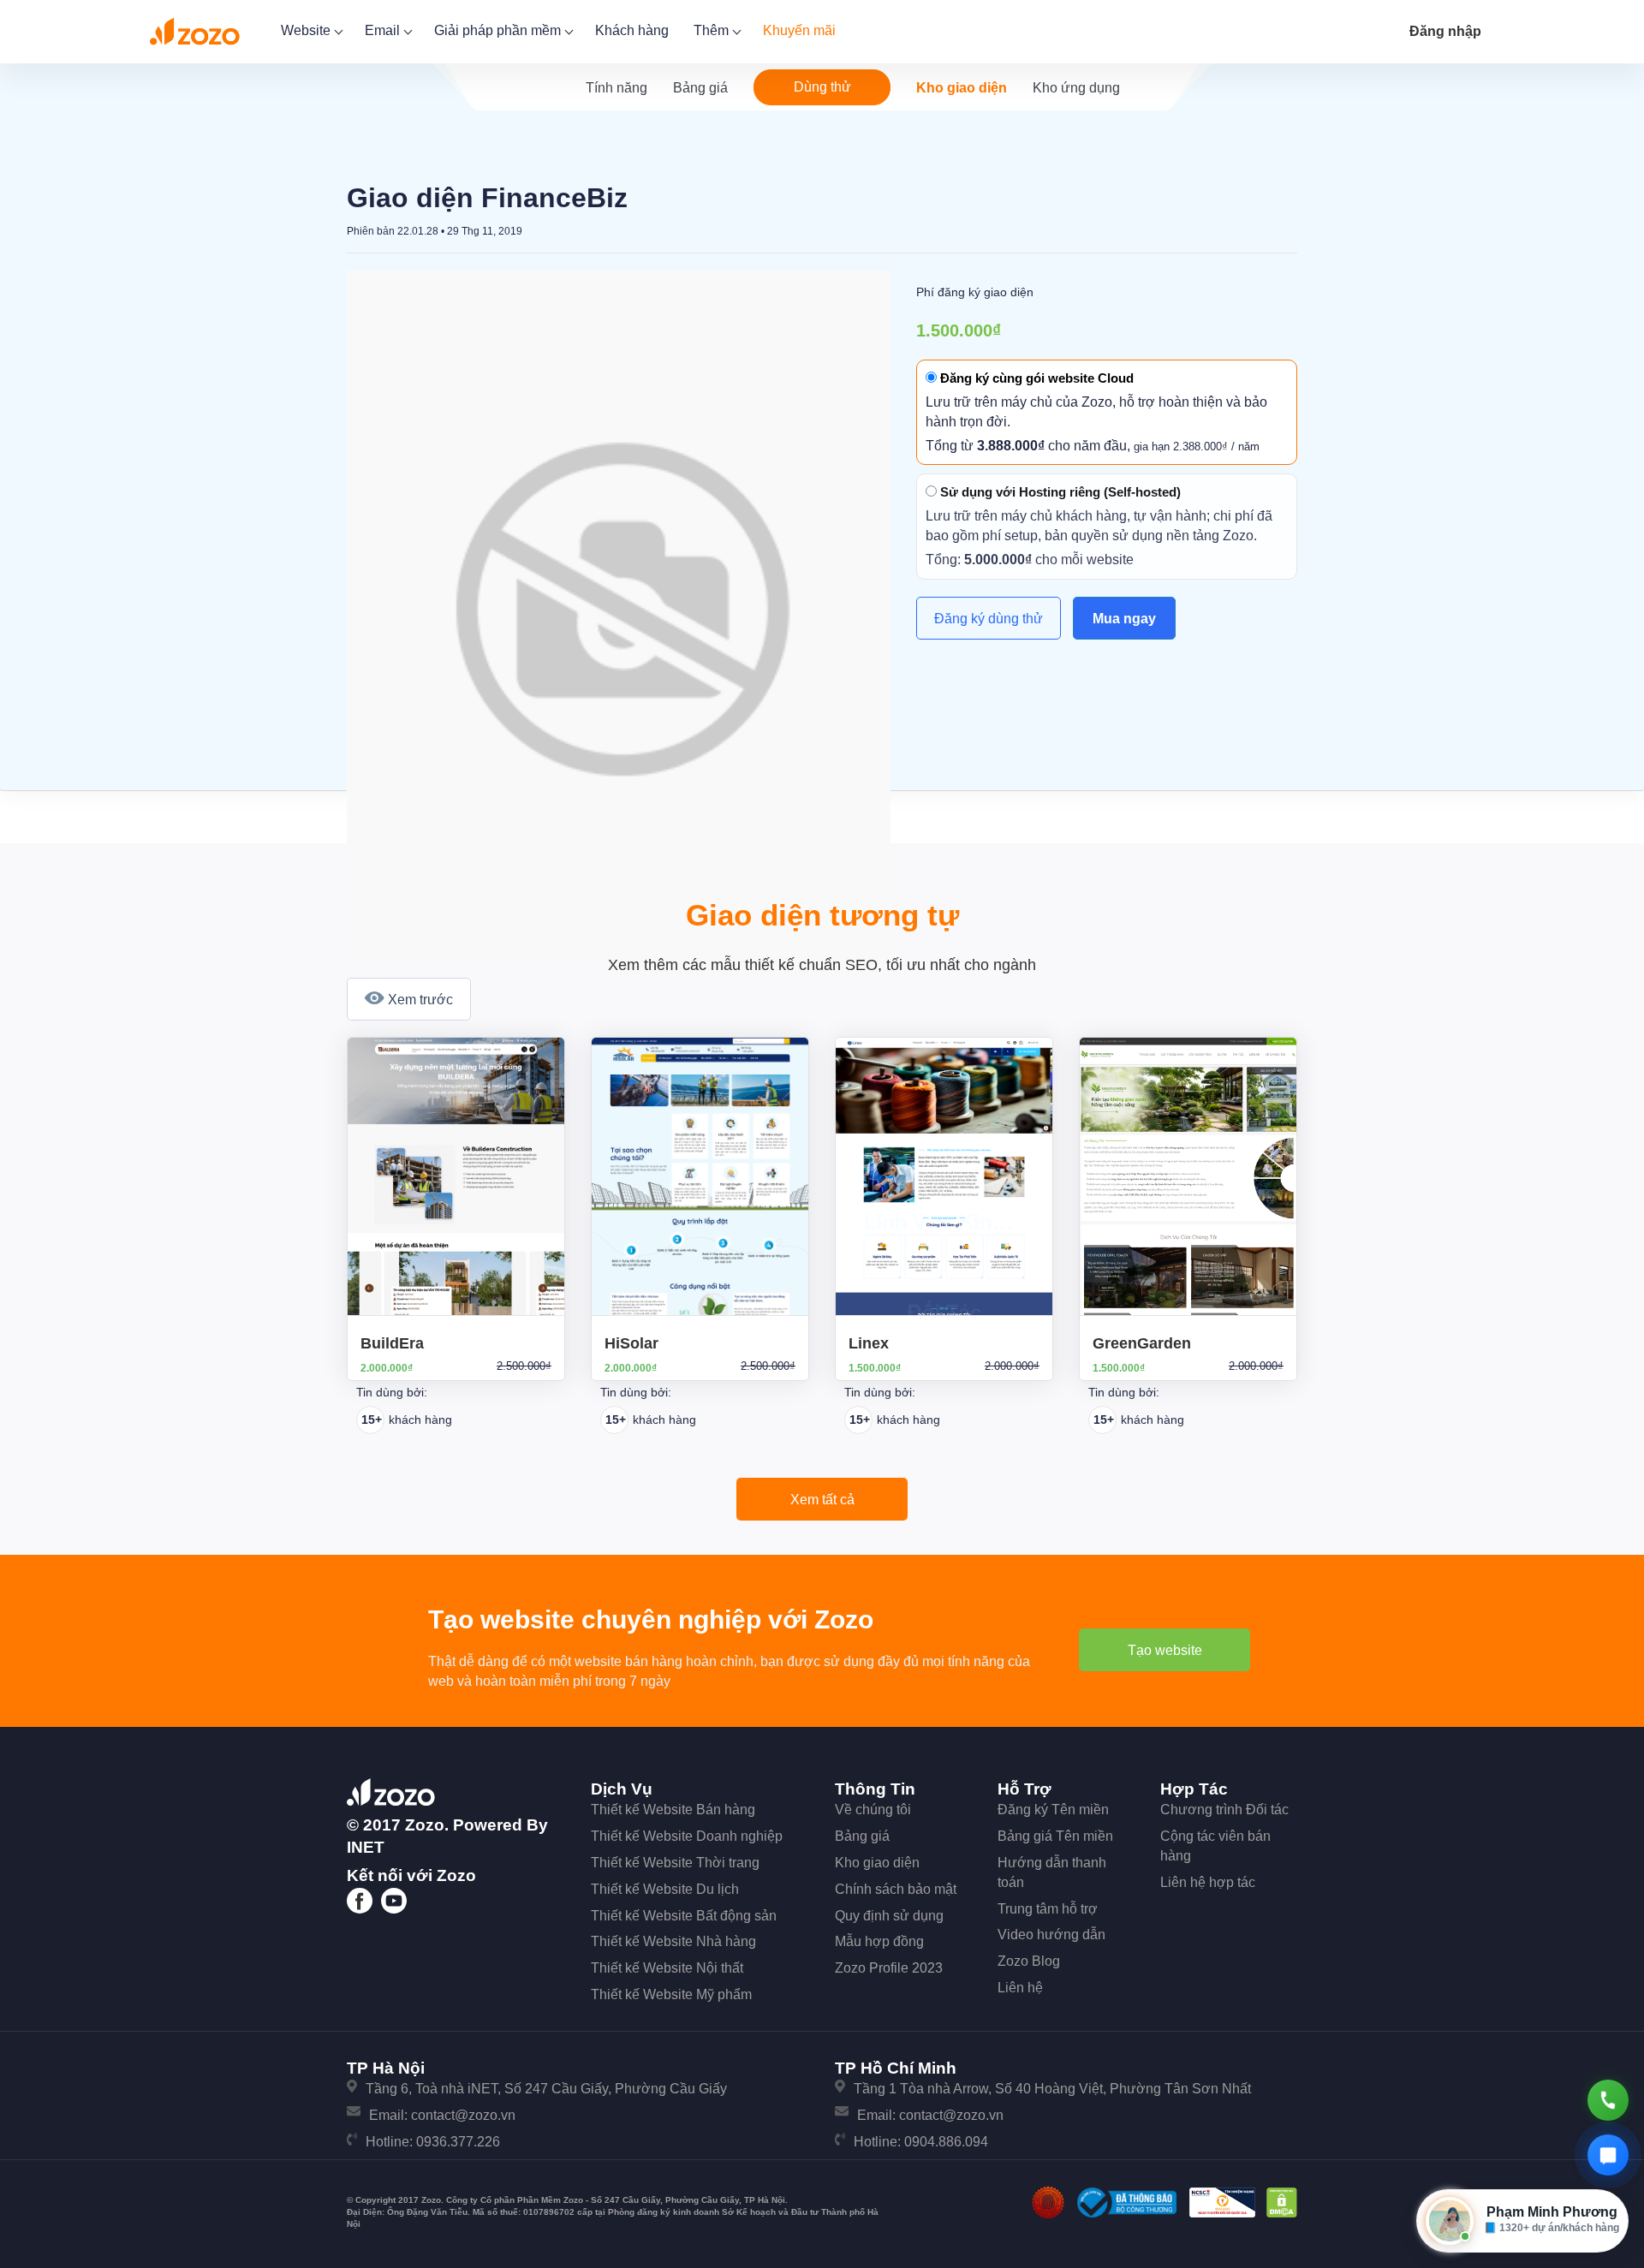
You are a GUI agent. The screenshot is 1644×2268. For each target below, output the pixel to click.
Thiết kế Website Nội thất (667, 1968)
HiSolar (631, 1343)
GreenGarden (1142, 1343)
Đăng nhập (1445, 31)
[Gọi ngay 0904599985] (1608, 2100)
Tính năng (616, 88)
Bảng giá (700, 88)
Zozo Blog (1029, 1961)
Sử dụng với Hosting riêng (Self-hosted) (1059, 492)
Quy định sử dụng (889, 1916)
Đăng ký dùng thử (989, 619)
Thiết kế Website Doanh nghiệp (687, 1836)
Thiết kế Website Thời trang (675, 1863)
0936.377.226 (458, 2142)
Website (307, 30)
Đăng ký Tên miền (1053, 1810)
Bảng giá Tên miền (1055, 1836)
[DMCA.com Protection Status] (1282, 2202)
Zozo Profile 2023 (889, 1968)
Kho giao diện (962, 88)
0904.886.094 (946, 2142)
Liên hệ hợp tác (1208, 1882)
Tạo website (1165, 1650)
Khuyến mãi (799, 30)
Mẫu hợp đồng (879, 1941)
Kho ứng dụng (1076, 88)
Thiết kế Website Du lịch (665, 1889)
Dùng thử (822, 87)
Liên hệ (1020, 1988)
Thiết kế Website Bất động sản (684, 1916)
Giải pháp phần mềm (499, 30)
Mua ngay (1124, 619)
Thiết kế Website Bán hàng (673, 1810)
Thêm (713, 30)
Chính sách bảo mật (896, 1889)
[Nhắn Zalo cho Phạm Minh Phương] (1608, 2155)
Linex (869, 1343)
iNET (366, 1847)
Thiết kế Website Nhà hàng (673, 1941)
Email (384, 30)
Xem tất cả (822, 1500)
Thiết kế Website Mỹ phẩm (671, 1994)
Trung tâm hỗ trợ (1048, 1909)
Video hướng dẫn (1051, 1935)
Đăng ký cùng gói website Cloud (1035, 378)
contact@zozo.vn (463, 2115)
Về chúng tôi (873, 1810)
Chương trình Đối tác (1224, 1810)
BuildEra (392, 1343)
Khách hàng (632, 30)
